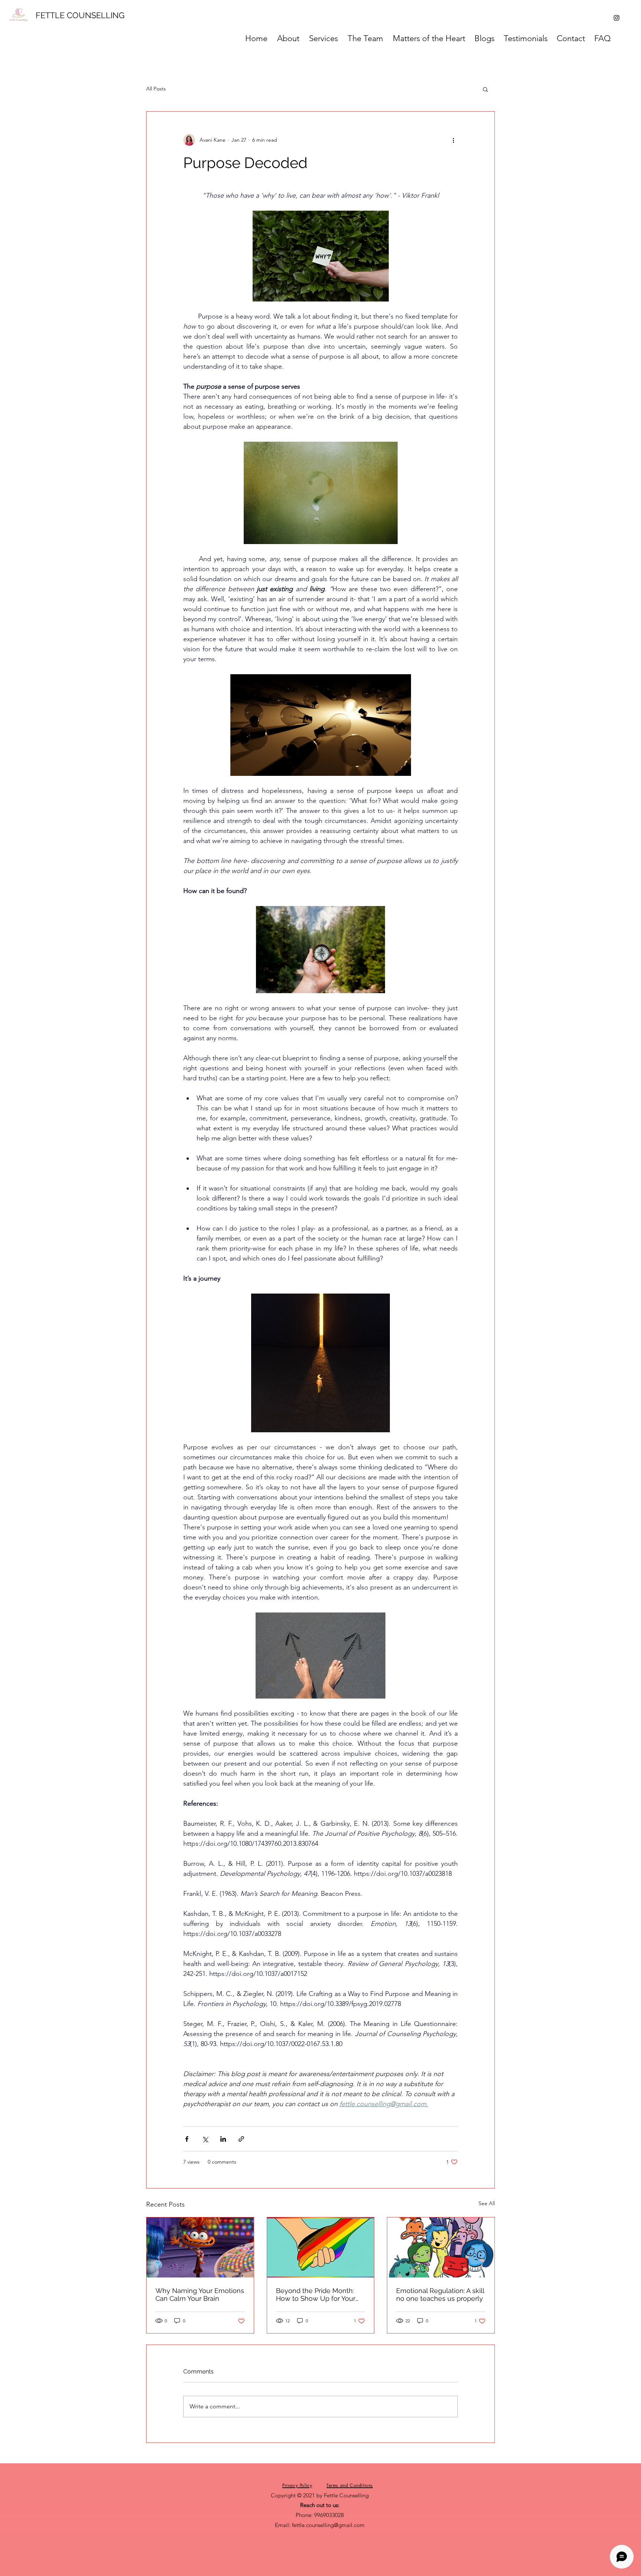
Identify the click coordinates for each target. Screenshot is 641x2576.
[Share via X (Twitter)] (205, 2139)
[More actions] (453, 140)
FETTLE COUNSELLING (80, 15)
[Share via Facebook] (187, 2139)
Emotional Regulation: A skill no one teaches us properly (440, 2295)
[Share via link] (241, 2139)
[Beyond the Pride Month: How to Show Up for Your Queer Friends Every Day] (321, 2247)
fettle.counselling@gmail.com (328, 2525)
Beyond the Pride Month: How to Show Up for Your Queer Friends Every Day (316, 2295)
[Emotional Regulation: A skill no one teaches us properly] (441, 2247)
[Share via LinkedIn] (223, 2139)
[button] (485, 89)
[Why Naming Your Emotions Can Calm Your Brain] (200, 2247)
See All (487, 2203)
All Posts (156, 89)
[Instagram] (617, 18)
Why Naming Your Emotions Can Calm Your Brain (200, 2295)
